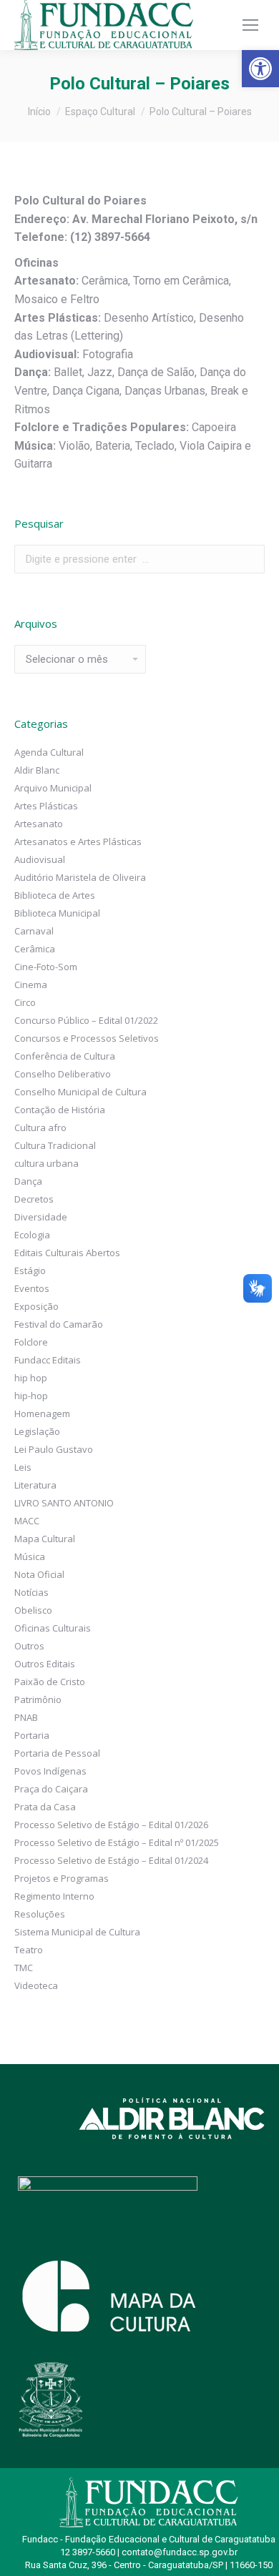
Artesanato (39, 824)
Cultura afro (40, 1127)
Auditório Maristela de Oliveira (80, 877)
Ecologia (32, 1235)
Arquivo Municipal (53, 788)
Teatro (29, 1950)
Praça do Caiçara (51, 1789)
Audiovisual (40, 859)
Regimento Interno (54, 1896)
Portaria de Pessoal (57, 1753)
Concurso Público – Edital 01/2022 (86, 1020)
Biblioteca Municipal (57, 913)
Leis (23, 1467)
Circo (25, 1002)
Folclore (31, 1342)
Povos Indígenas (50, 1771)
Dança (28, 1181)
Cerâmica (35, 949)
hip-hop (31, 1396)
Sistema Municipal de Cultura (77, 1932)
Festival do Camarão (59, 1324)
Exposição (36, 1306)
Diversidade (41, 1217)
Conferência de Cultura (65, 1056)
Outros (29, 1646)
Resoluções (40, 1914)
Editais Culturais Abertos (67, 1253)
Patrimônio (38, 1699)
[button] (260, 69)
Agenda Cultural (49, 752)
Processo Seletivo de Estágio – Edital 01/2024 (111, 1860)
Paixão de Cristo (50, 1682)
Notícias (31, 1592)
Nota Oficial (39, 1574)
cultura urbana (46, 1163)
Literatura (35, 1485)
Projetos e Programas (62, 1878)
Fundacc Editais (48, 1360)
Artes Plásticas (46, 806)
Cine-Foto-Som (46, 967)
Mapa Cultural (45, 1539)
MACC (27, 1521)
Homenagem (42, 1413)
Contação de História (60, 1110)
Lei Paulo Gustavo (54, 1449)
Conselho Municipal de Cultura (80, 1092)
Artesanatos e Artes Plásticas (78, 842)
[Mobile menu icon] (250, 25)
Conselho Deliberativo (63, 1074)
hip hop (31, 1378)
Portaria (32, 1735)
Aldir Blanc (37, 770)
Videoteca (36, 1985)
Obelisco (33, 1610)
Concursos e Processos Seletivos (87, 1038)
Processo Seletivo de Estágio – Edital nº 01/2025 (117, 1842)
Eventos (32, 1288)
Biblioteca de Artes (55, 895)
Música (30, 1556)
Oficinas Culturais (53, 1628)
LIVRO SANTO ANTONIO (64, 1503)
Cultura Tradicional (55, 1145)
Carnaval (34, 931)
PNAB (26, 1717)
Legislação (37, 1431)
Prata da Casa (45, 1807)
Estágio (30, 1270)
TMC (24, 1968)
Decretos (34, 1199)
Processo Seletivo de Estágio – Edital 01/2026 (111, 1825)
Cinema (31, 984)
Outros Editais (45, 1664)
